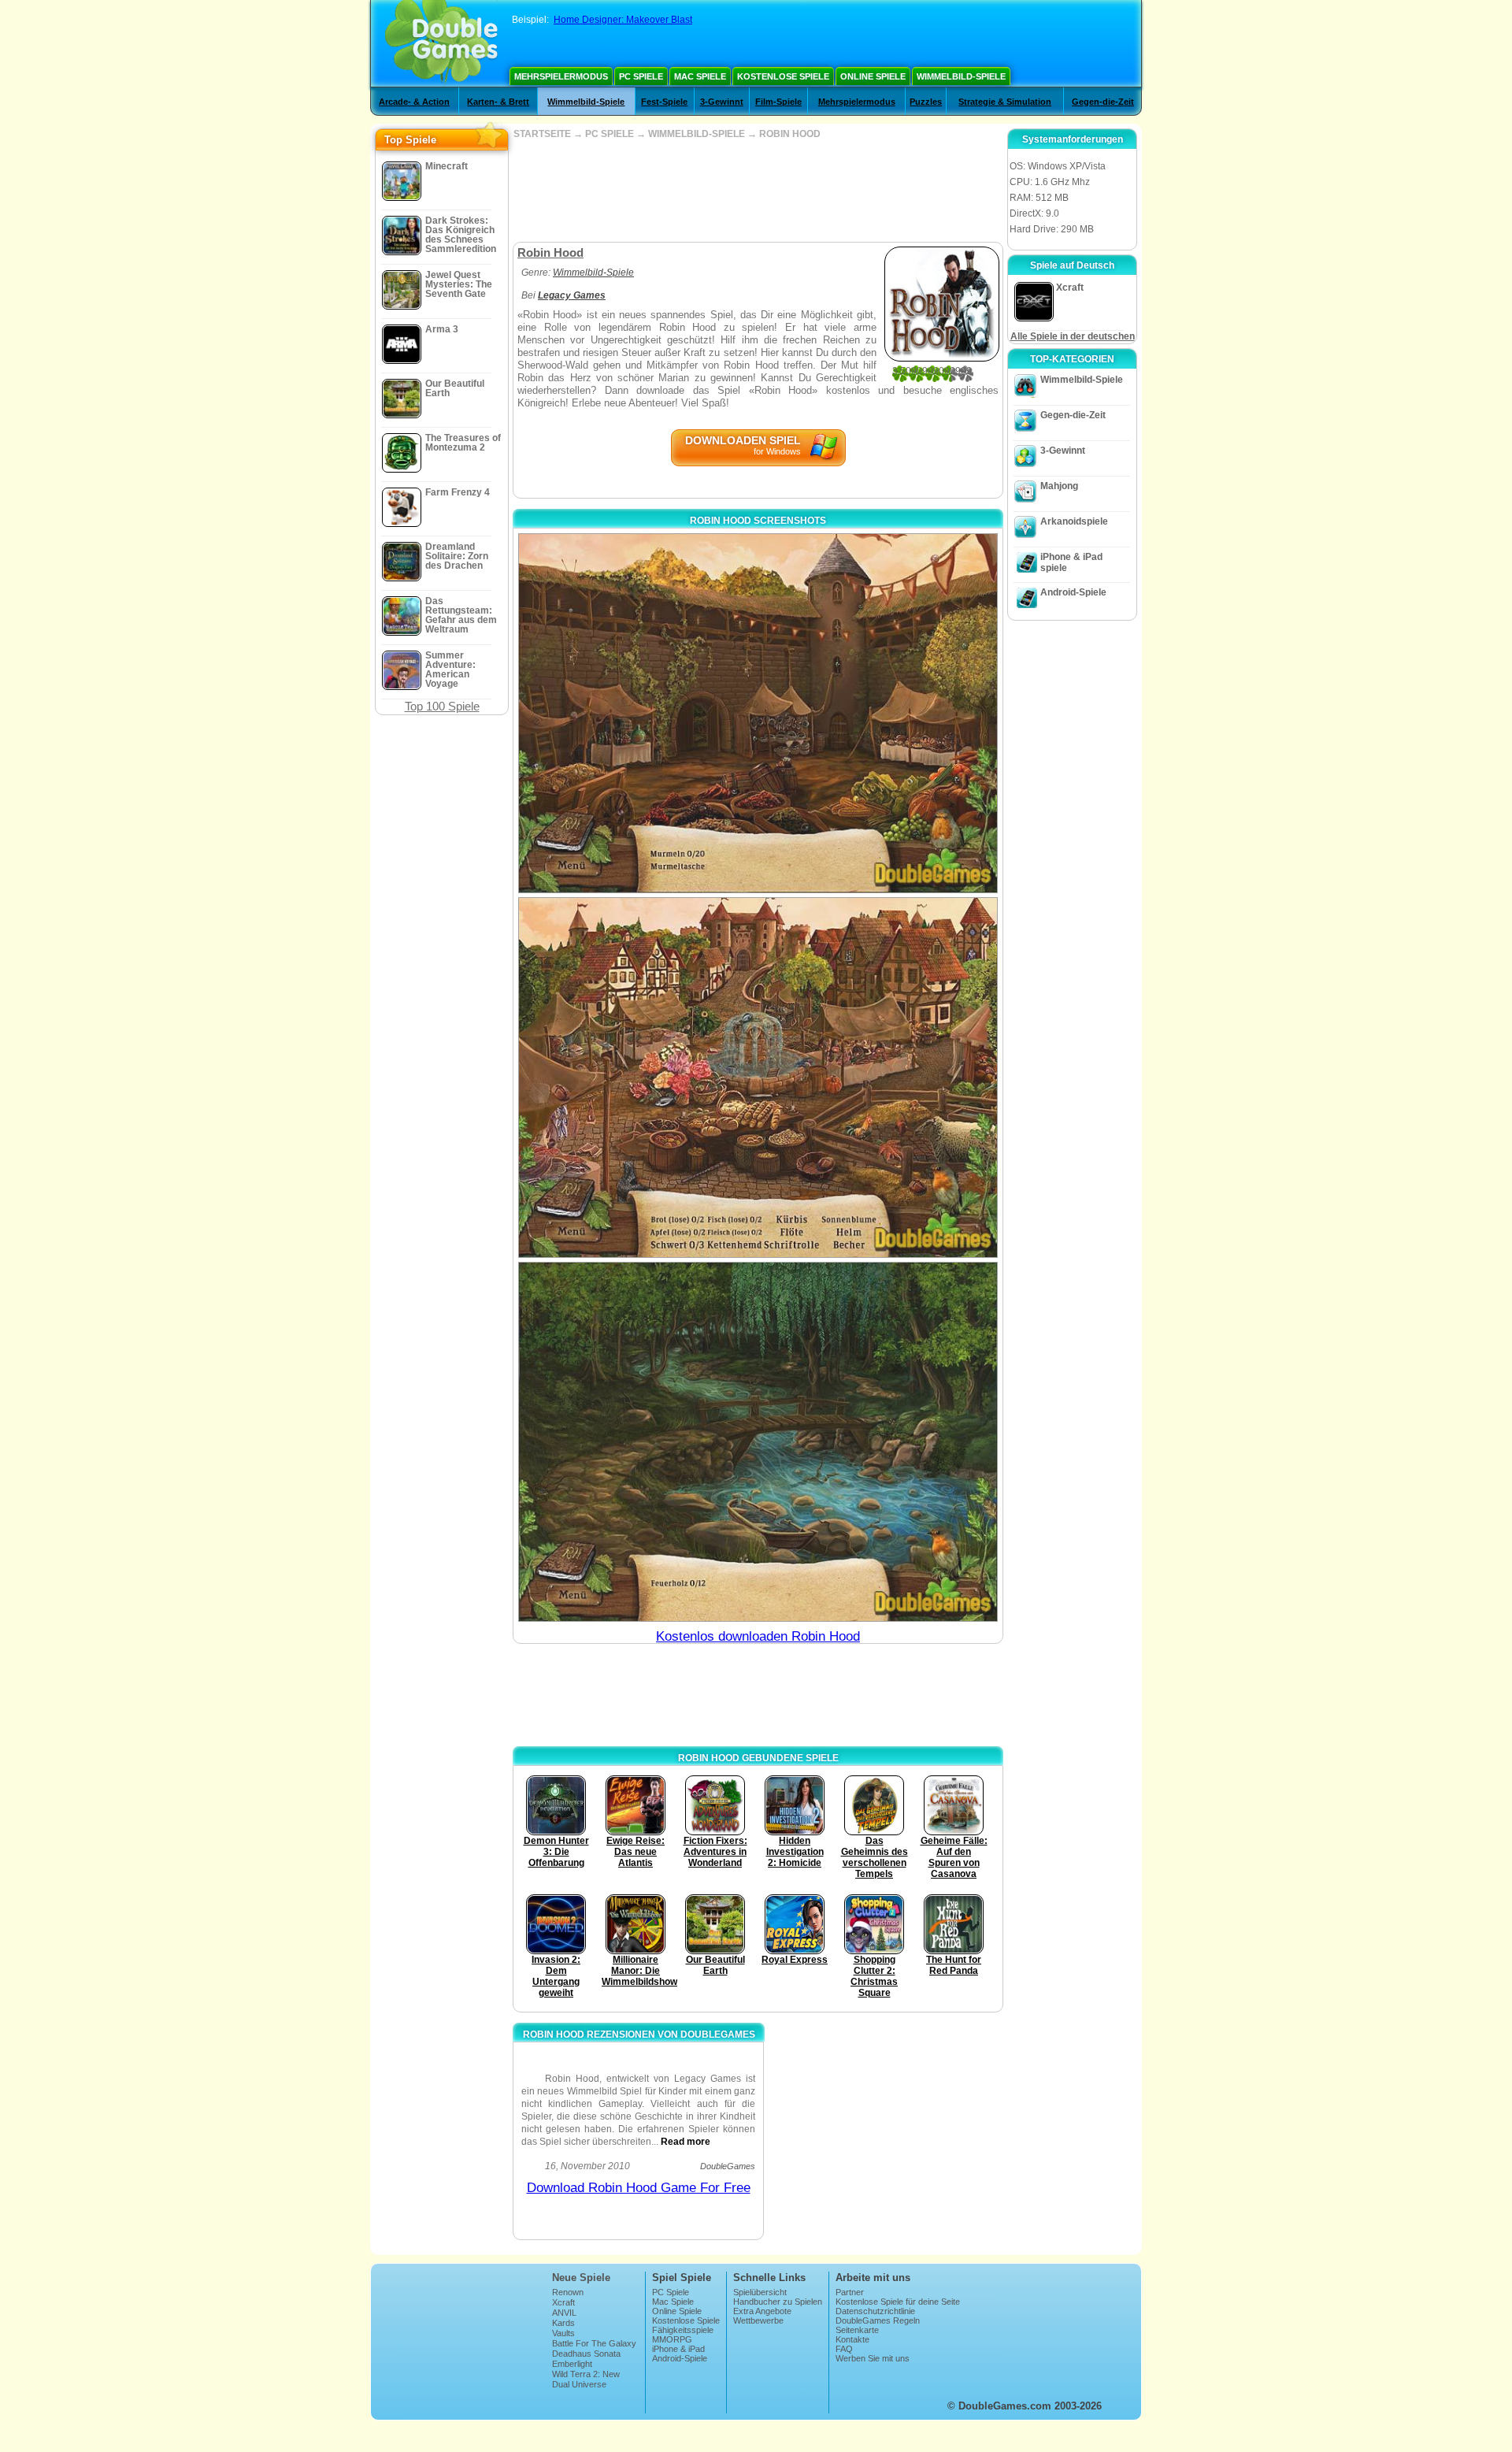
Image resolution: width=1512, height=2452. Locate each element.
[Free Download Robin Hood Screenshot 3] (758, 1442)
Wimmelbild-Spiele (961, 76)
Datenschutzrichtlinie (875, 2311)
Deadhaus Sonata (586, 2354)
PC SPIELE (610, 134)
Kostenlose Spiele (783, 76)
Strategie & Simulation (1005, 102)
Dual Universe (579, 2384)
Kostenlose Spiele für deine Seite (898, 2302)
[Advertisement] (758, 191)
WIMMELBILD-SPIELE (697, 134)
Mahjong (1059, 486)
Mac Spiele (700, 76)
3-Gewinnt (722, 102)
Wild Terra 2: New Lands (586, 2379)
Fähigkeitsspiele (683, 2330)
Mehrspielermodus (561, 76)
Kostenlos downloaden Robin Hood (758, 1636)
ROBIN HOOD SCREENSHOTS (758, 521)
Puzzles (926, 102)
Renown (568, 2292)
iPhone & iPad (678, 2349)
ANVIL (564, 2313)
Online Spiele (873, 76)
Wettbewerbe (758, 2320)
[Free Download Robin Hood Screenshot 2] (758, 1077)
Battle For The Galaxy (594, 2343)
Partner (850, 2292)
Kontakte (852, 2339)
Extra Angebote (762, 2311)
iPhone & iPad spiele (1071, 562)
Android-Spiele (1073, 592)
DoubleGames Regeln (878, 2320)
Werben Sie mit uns (873, 2358)
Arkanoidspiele (1074, 521)
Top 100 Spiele (442, 706)
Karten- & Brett (498, 102)
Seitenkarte (857, 2330)
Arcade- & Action (414, 102)
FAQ (844, 2349)
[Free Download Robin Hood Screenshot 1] (758, 713)
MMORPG (672, 2339)
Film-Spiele (778, 102)
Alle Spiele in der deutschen (1073, 336)
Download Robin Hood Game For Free (639, 2188)
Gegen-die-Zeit (1103, 102)
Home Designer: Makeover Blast (623, 20)
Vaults (563, 2333)
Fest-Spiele (664, 102)
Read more (686, 2142)
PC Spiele (641, 76)
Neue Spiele (581, 2278)
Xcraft (563, 2302)
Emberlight (572, 2364)
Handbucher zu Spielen (778, 2302)
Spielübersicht (760, 2292)
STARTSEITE (542, 134)
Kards (563, 2323)
